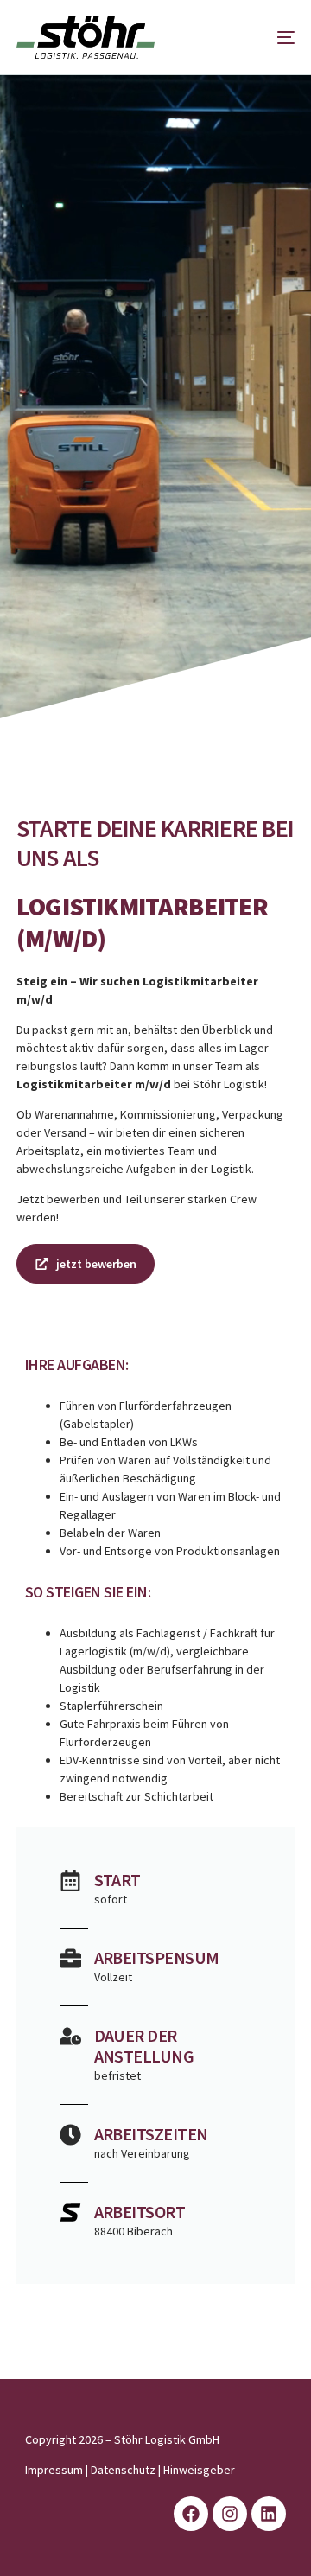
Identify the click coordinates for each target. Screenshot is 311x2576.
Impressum (54, 2470)
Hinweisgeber (199, 2470)
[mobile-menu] (273, 37)
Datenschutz (123, 2470)
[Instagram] (230, 2514)
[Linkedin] (269, 2514)
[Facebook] (191, 2514)
